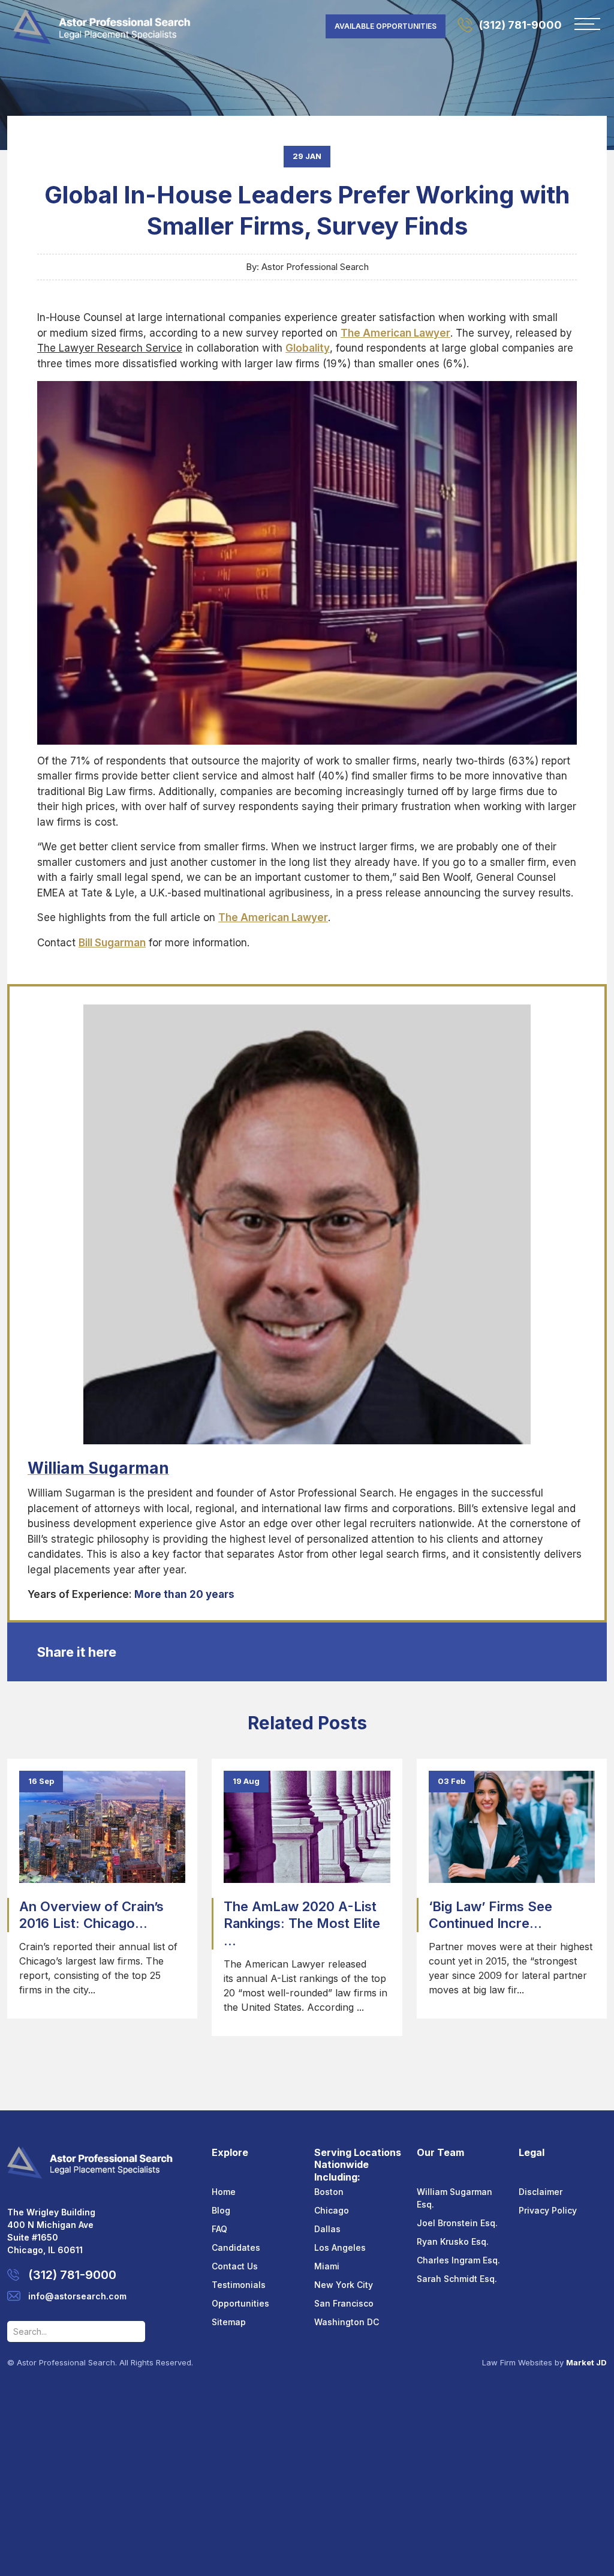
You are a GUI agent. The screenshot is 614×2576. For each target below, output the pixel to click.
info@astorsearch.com (77, 2296)
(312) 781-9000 (520, 25)
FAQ (219, 2229)
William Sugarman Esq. (455, 2198)
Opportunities (240, 2303)
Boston (329, 2192)
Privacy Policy (548, 2210)
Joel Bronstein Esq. (457, 2223)
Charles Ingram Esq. (458, 2260)
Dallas (327, 2229)
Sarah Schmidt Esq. (457, 2279)
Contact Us (235, 2266)
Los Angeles (340, 2247)
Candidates (236, 2247)
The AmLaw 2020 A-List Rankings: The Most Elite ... (302, 1923)
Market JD (586, 2362)
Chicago (332, 2210)
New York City (344, 2285)
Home (224, 2192)
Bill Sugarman (112, 943)
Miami (327, 2266)
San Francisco (344, 2303)
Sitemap (229, 2322)
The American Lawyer (273, 917)
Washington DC (347, 2322)
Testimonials (239, 2285)
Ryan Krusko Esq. (453, 2241)
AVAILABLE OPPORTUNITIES (386, 26)
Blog (221, 2210)
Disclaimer (541, 2192)
